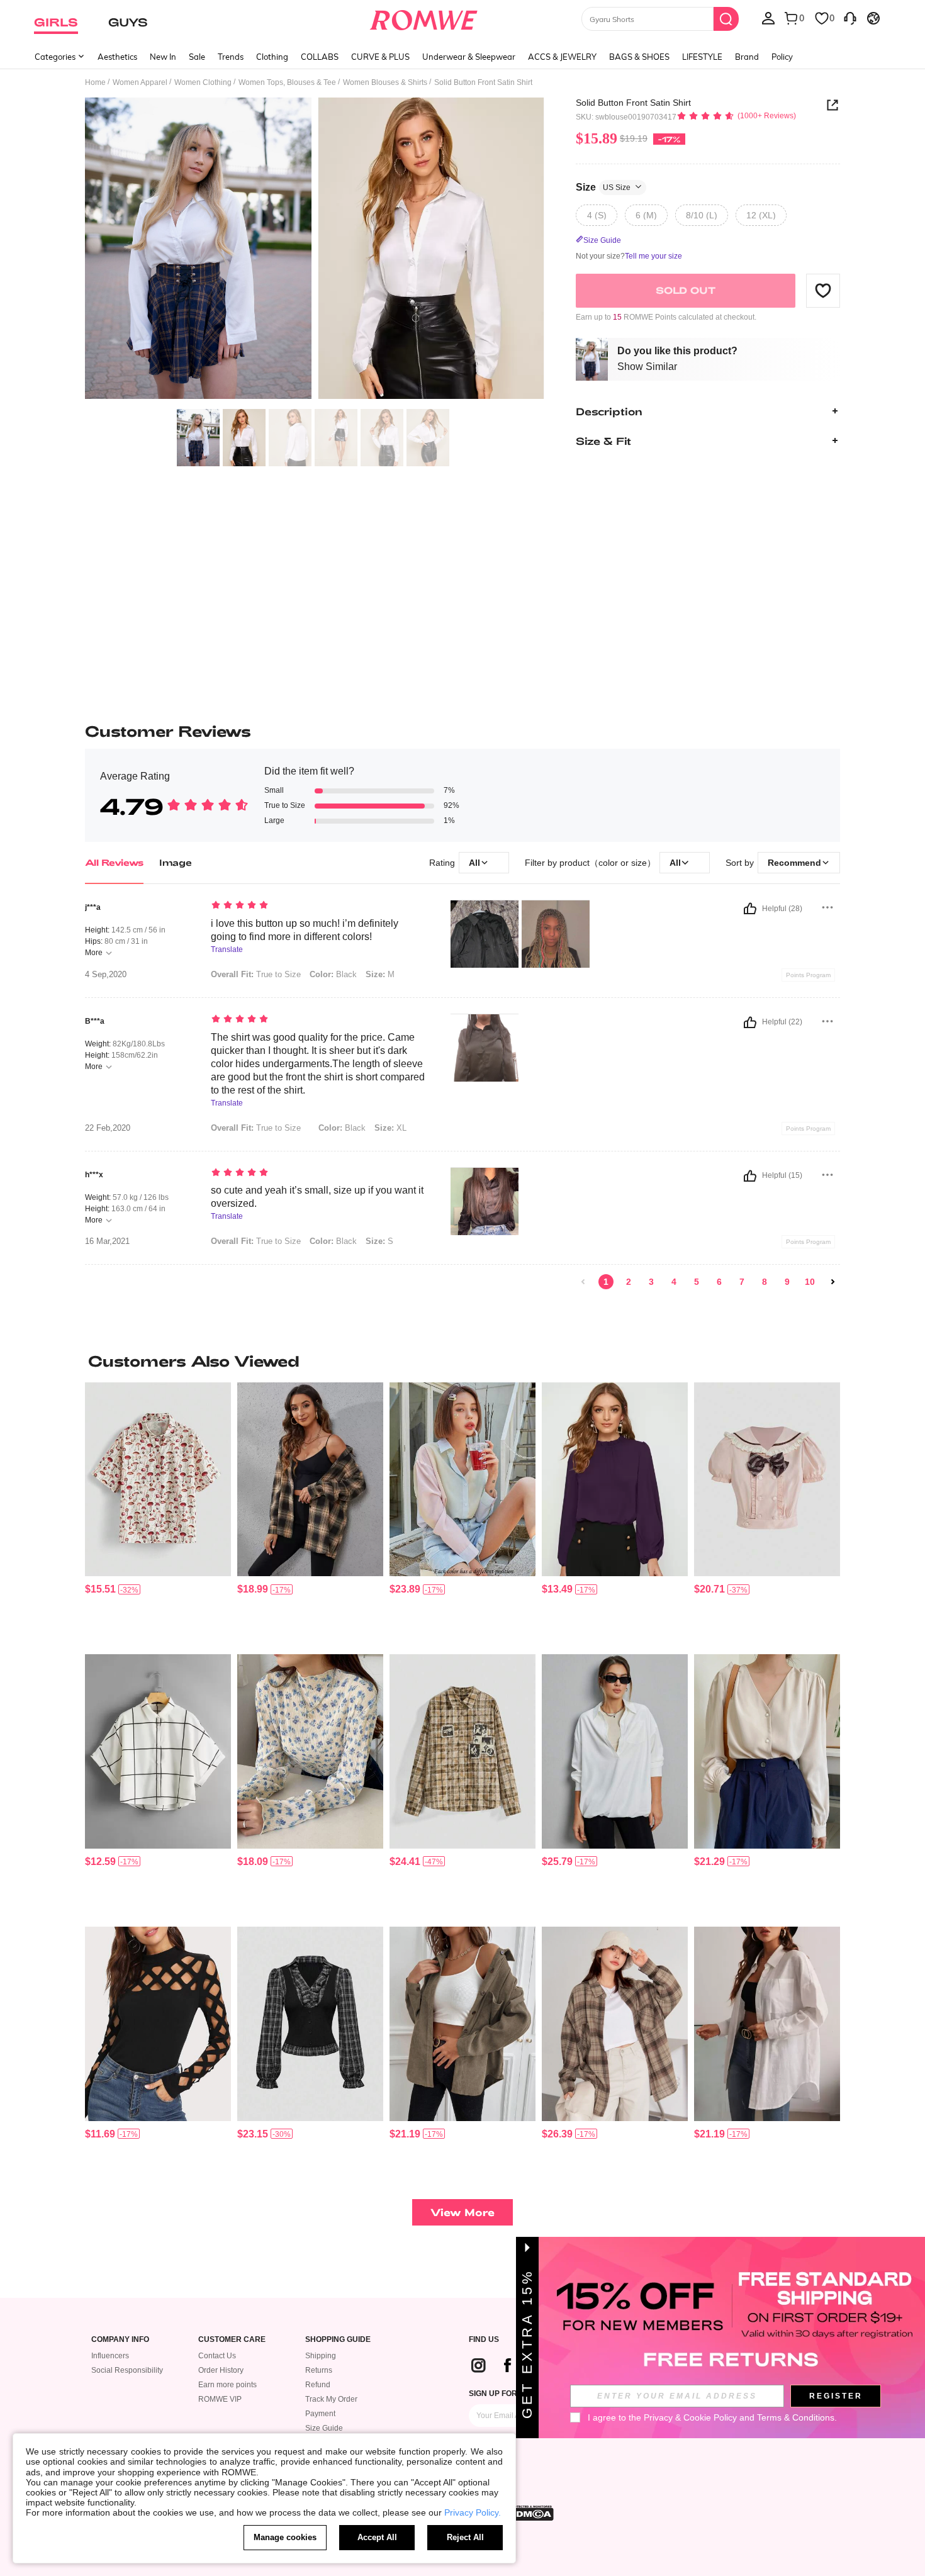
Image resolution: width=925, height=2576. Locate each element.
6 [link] (719, 1282)
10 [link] (810, 1282)
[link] (583, 1282)
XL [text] (390, 1128)
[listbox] (768, 18)
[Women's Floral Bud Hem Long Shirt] (615, 1751)
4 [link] (674, 1282)
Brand (747, 57)
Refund (318, 2385)
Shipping (321, 2356)
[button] (823, 290)
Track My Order (331, 2399)
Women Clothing (203, 82)
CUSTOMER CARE (232, 2340)
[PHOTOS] (315, 250)
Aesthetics (117, 57)
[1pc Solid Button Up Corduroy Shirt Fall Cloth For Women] (462, 2024)
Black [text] (333, 974)
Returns (319, 2370)
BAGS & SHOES (639, 57)
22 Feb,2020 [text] (108, 1128)
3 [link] (651, 1282)
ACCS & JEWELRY (562, 57)
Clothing (272, 57)
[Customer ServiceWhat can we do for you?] (850, 18)
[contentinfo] (100, 1589)
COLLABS (320, 57)
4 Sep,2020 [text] (106, 975)
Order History (221, 2370)
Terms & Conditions (796, 2417)
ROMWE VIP (220, 2399)
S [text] (379, 1241)
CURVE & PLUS (380, 57)
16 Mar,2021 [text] (107, 1241)
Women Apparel (140, 82)
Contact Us (217, 2356)
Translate (227, 950)
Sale (197, 57)
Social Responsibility (127, 2370)
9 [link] (787, 1282)
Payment (320, 2414)
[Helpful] (750, 909)
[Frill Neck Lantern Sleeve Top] (615, 1480)
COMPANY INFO (120, 2340)
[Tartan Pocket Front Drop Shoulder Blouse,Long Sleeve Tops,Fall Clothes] (615, 2024)
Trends (231, 57)
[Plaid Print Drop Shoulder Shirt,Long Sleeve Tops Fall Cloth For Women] (310, 1480)
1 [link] (606, 1282)
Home (95, 82)
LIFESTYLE (702, 57)
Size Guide (324, 2428)
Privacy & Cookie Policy (690, 2417)
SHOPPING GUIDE (338, 2340)
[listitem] (158, 1514)
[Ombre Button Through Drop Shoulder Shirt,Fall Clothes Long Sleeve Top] (462, 1480)
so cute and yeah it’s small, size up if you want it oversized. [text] (317, 1197)
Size (603, 187)
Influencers (110, 2356)
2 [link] (629, 1282)
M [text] (380, 974)
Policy (782, 57)
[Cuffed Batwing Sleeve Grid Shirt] (158, 1751)
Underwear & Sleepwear (469, 57)
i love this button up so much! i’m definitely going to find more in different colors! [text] (305, 930)
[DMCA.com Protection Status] (531, 2513)
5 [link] (697, 1282)
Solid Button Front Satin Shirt (633, 103)
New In (163, 57)
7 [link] (742, 1282)
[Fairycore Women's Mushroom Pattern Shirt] (158, 1480)
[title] (462, 1361)
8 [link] (765, 1282)
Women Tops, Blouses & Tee (287, 82)
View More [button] (462, 2212)
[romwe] (424, 18)
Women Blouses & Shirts (385, 82)
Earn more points (227, 2385)
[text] (318, 906)
